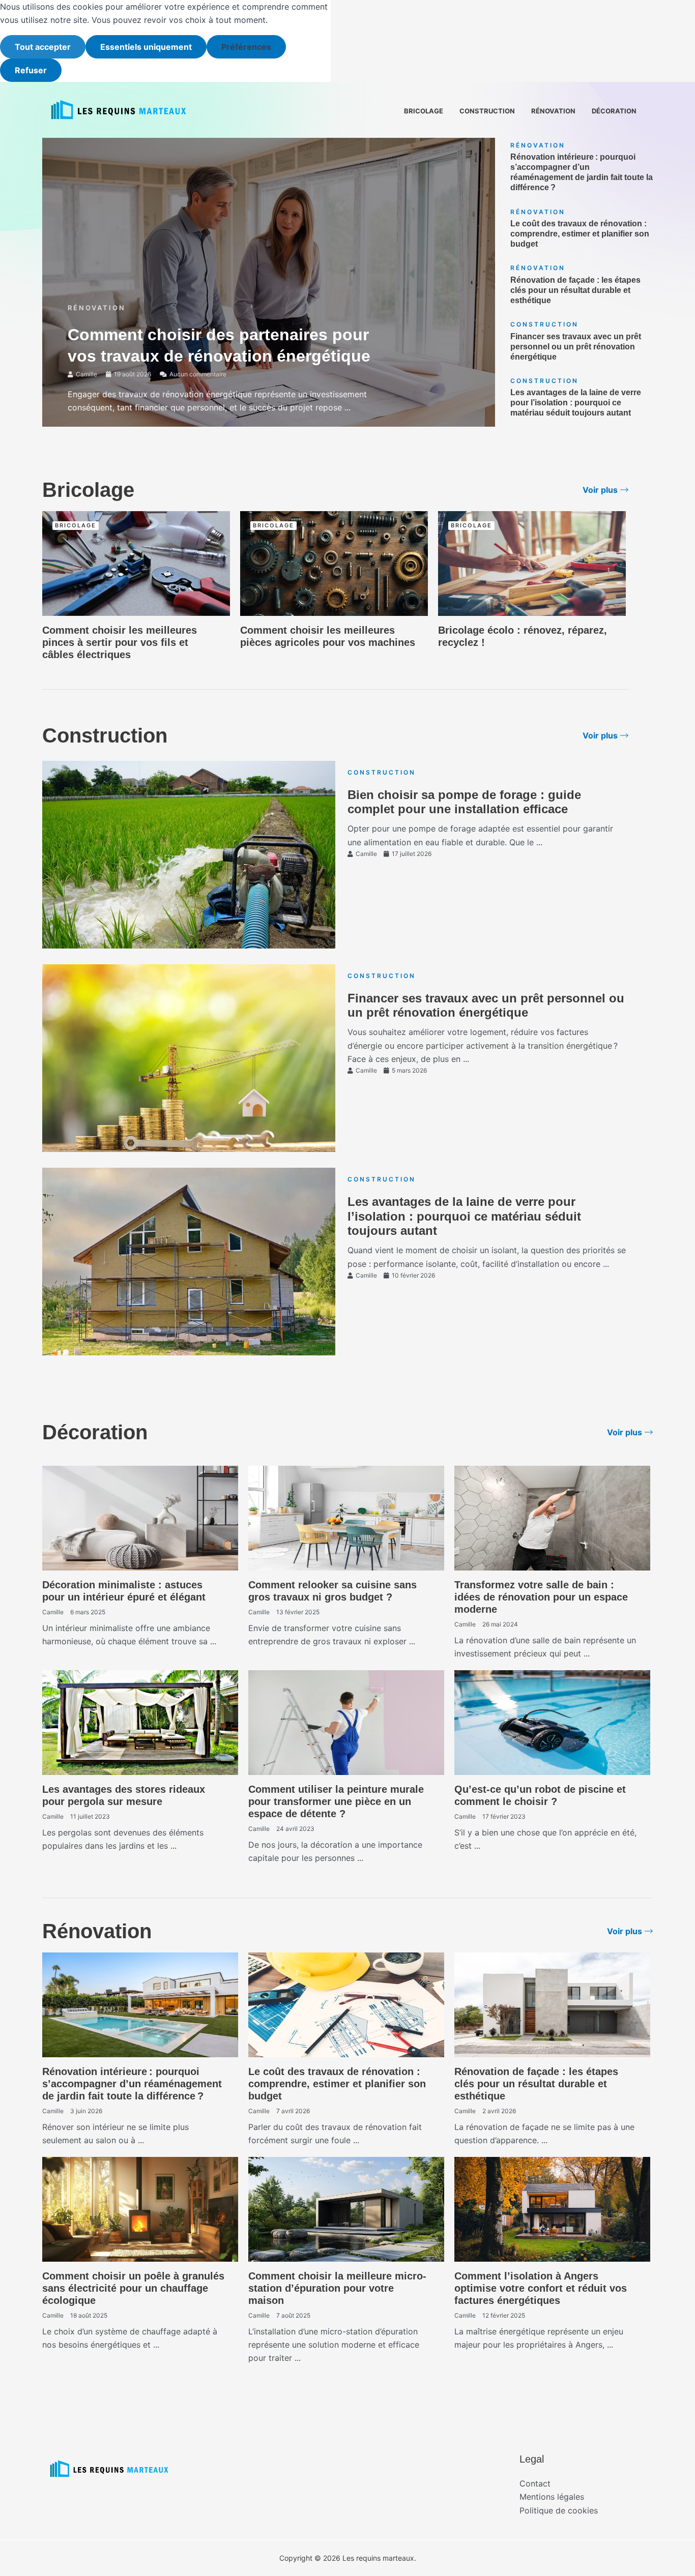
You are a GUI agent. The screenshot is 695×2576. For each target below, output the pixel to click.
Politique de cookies (559, 2510)
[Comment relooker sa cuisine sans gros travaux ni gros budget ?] (346, 1518)
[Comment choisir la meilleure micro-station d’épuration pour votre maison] (346, 2209)
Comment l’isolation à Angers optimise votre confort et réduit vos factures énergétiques (541, 2288)
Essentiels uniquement (146, 47)
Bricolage (424, 111)
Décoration (614, 111)
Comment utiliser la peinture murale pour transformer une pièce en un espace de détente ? (336, 1801)
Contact (535, 2483)
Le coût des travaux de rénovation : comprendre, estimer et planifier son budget (580, 234)
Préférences (246, 47)
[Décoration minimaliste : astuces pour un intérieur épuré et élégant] (140, 1518)
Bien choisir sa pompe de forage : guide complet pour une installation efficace (464, 802)
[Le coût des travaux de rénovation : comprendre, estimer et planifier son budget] (346, 2004)
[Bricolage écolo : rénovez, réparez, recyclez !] (532, 562)
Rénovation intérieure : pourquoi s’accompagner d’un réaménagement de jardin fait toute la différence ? (132, 2084)
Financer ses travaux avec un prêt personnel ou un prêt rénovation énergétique (576, 347)
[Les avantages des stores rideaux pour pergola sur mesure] (140, 1722)
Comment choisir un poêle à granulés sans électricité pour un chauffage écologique (133, 2288)
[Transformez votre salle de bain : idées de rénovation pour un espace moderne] (552, 1518)
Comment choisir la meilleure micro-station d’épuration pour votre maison (337, 2288)
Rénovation (553, 111)
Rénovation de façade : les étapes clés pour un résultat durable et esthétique (575, 290)
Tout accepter (43, 47)
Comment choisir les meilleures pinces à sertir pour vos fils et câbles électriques (120, 642)
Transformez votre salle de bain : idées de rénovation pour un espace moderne (541, 1597)
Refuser (31, 70)
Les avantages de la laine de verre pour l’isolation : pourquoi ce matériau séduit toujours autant (576, 403)
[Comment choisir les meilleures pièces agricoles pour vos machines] (334, 562)
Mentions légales (552, 2497)
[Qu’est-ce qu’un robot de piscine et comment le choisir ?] (552, 1722)
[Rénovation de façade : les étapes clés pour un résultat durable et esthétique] (552, 2004)
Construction (487, 111)
